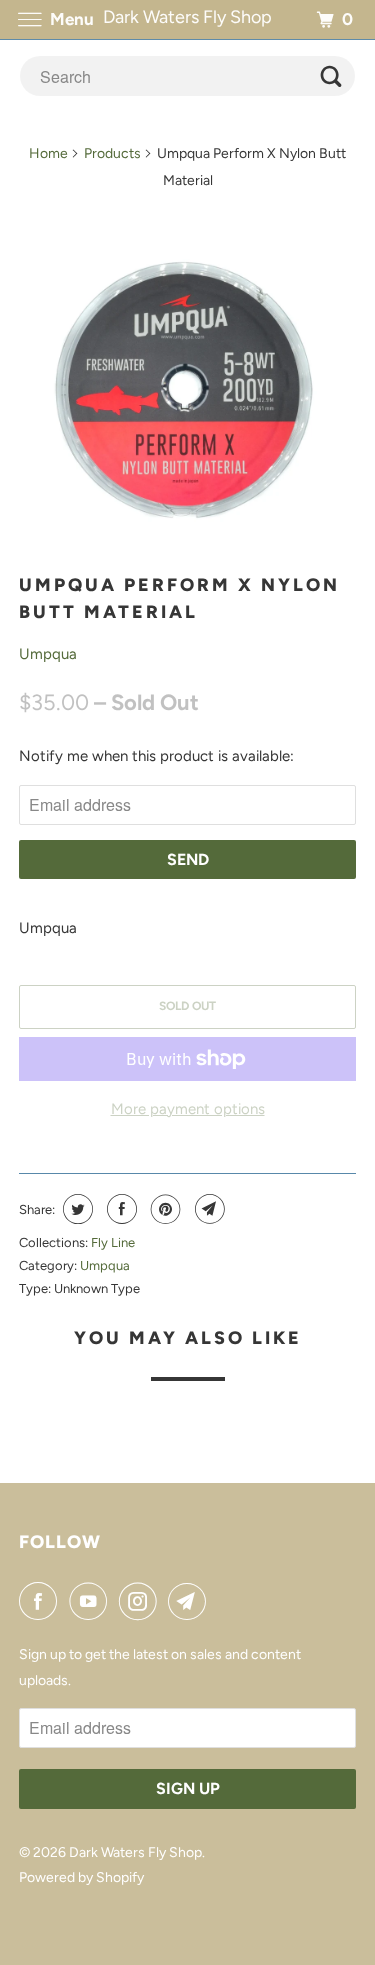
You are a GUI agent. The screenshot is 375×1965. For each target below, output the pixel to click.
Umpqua (48, 654)
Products (112, 153)
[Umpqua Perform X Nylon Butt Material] (187, 385)
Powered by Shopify (81, 1877)
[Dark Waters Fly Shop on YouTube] (92, 1601)
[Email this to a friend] (207, 1209)
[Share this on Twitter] (75, 1209)
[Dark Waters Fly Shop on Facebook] (42, 1601)
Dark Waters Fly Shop (135, 1852)
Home (48, 153)
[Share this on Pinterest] (163, 1209)
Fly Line (113, 1242)
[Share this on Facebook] (119, 1209)
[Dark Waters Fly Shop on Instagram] (142, 1601)
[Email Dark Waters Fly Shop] (191, 1601)
